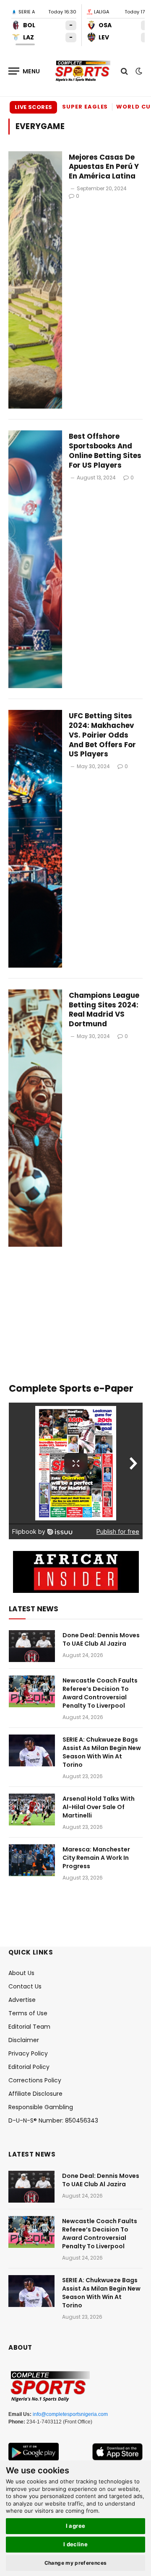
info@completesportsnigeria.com (70, 2414)
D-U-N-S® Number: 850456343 (53, 2120)
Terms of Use (28, 2013)
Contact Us (25, 1986)
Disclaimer (24, 2040)
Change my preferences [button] (76, 2563)
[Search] (124, 71)
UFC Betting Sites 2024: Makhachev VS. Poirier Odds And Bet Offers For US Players (102, 735)
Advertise (22, 2000)
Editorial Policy (29, 2067)
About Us (21, 1973)
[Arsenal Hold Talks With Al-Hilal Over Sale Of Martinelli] (32, 1810)
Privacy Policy (28, 2053)
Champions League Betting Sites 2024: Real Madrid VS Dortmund (104, 1010)
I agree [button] (76, 2526)
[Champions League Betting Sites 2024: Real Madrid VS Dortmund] (35, 1118)
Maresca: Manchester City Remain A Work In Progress (96, 1858)
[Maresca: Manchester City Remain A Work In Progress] (32, 1860)
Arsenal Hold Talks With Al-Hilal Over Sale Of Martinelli (99, 1807)
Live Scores (33, 107)
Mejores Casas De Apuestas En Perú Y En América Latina (104, 167)
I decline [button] (76, 2544)
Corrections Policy (35, 2080)
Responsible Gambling (41, 2107)
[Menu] (24, 71)
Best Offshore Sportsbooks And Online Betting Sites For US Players (105, 451)
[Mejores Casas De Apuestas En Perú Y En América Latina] (35, 280)
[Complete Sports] (83, 71)
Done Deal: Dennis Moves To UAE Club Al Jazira (101, 1639)
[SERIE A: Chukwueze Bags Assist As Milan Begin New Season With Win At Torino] (32, 1750)
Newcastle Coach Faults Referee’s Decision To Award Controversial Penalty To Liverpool (100, 1693)
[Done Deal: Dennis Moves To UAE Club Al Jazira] (32, 1646)
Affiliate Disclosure (35, 2094)
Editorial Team (29, 2027)
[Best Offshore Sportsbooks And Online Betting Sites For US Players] (35, 559)
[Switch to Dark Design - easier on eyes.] (138, 71)
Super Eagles (85, 107)
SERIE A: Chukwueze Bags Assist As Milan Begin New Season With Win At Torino (102, 1752)
